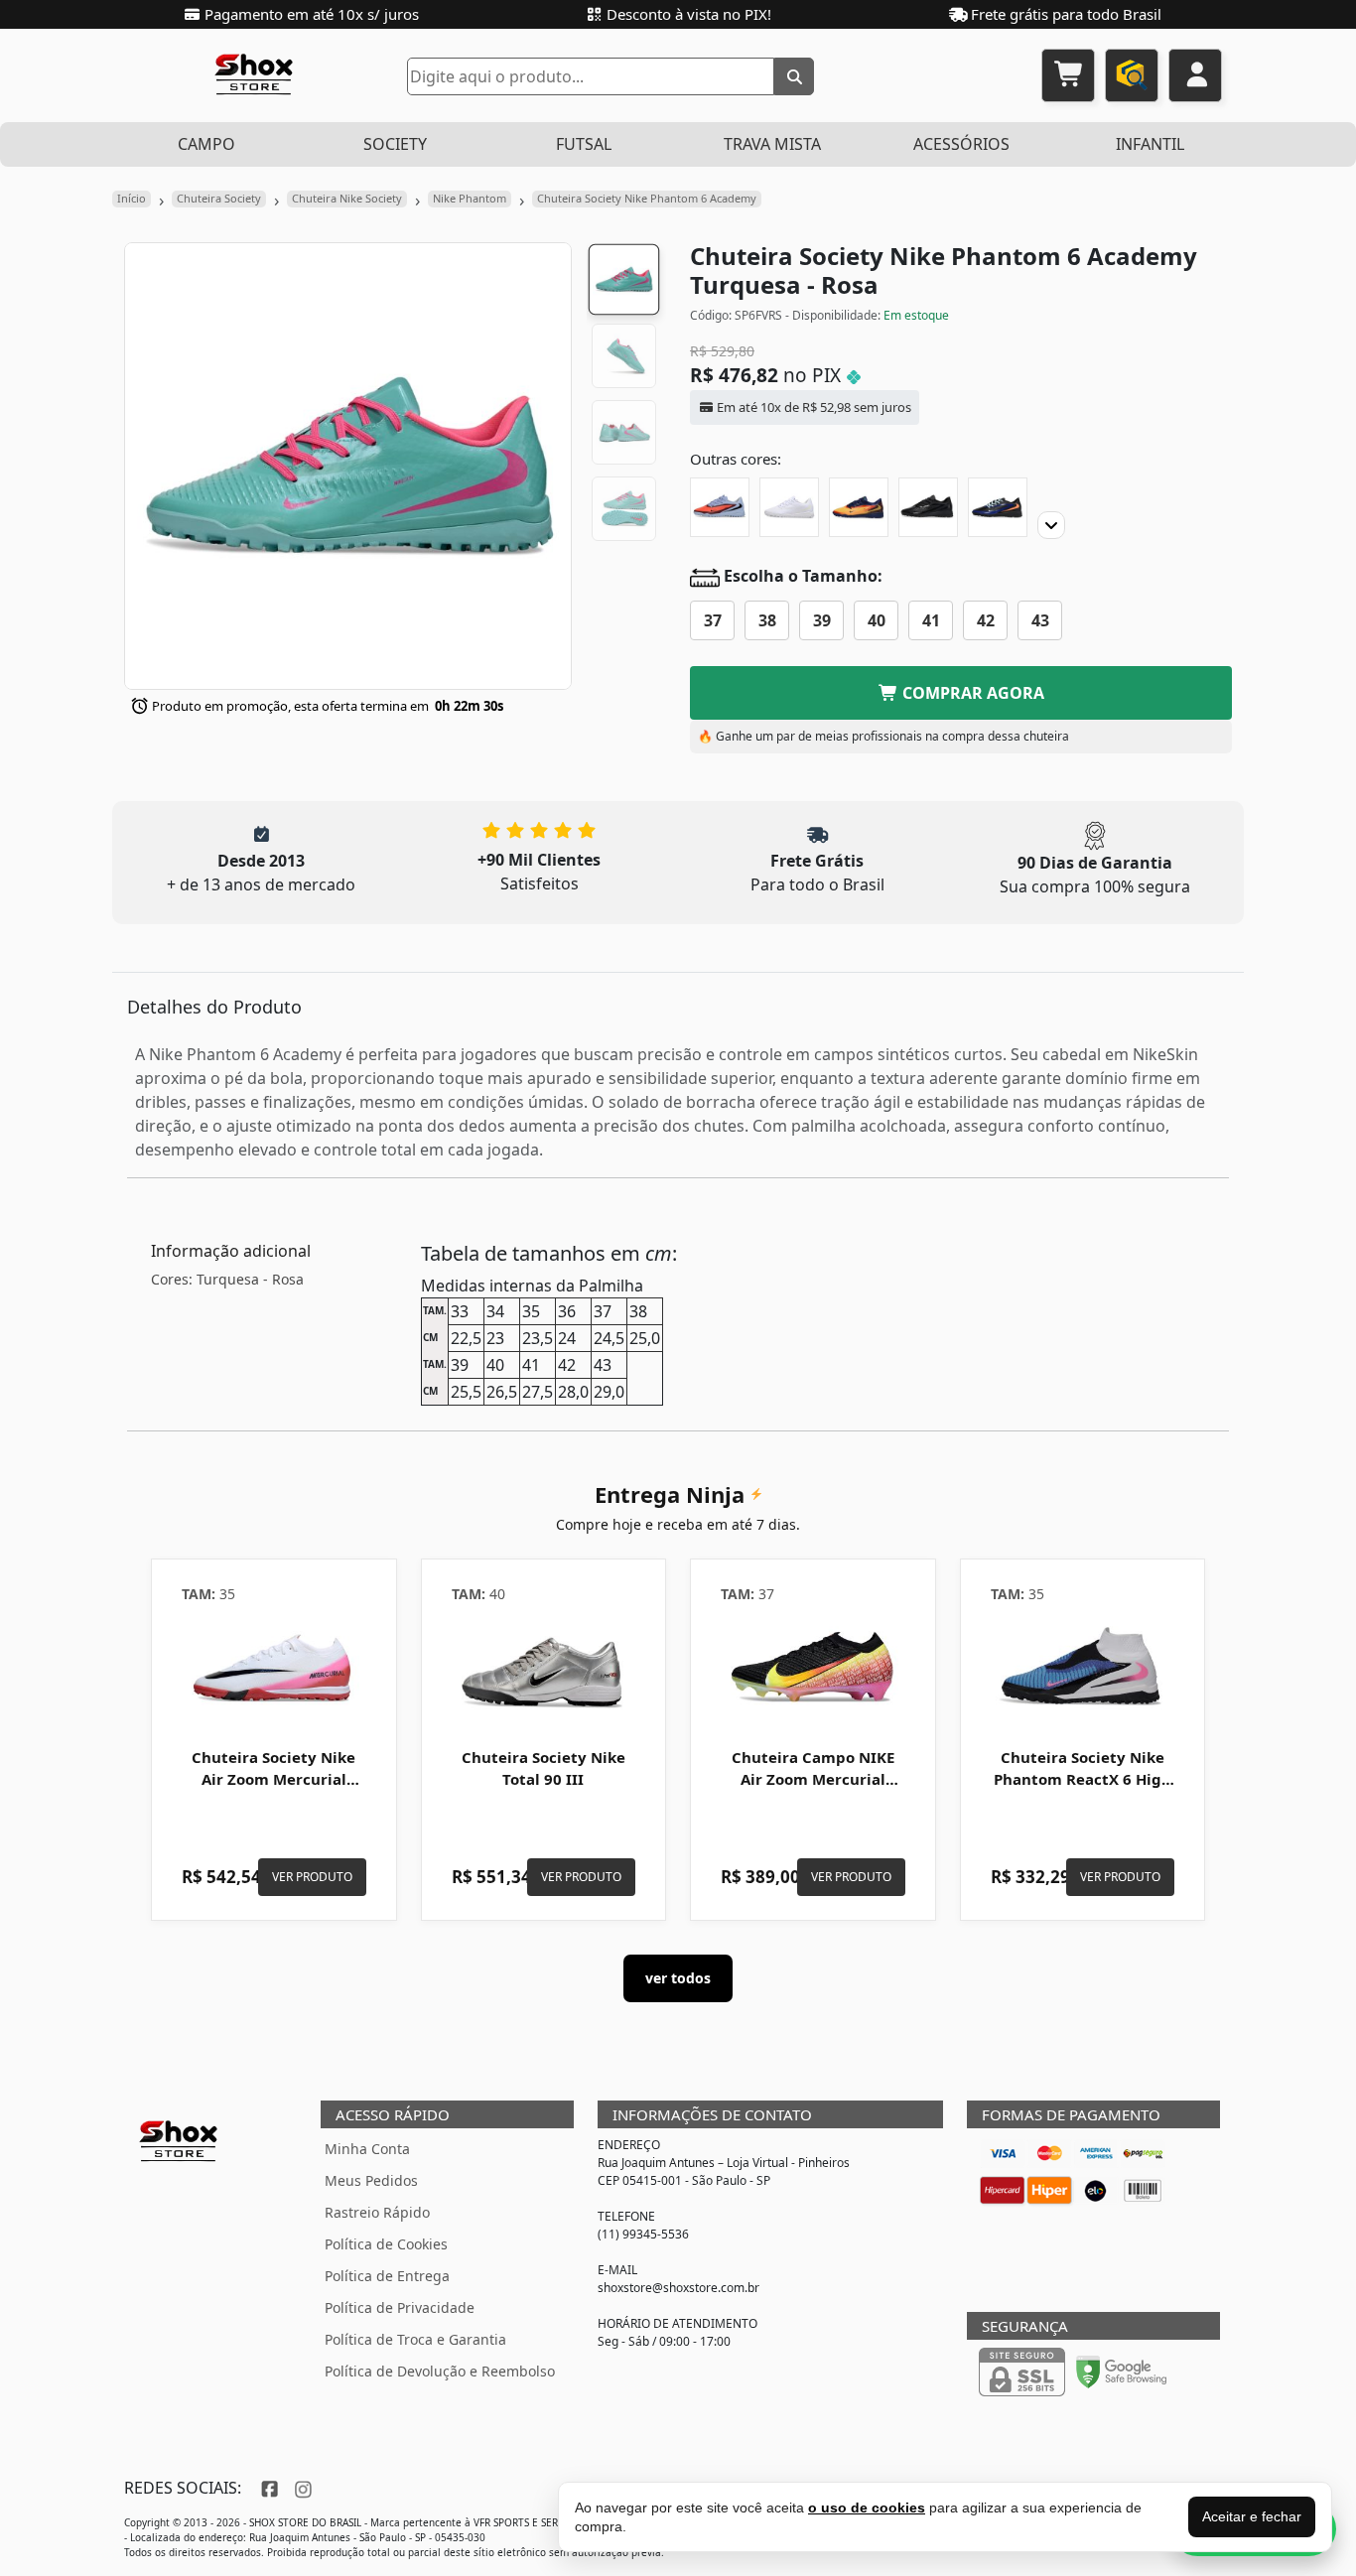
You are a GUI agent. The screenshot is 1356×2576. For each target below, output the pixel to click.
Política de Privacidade (400, 2307)
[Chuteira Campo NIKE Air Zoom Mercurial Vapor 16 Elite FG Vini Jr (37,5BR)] (813, 1669)
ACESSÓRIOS (961, 144)
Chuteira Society (219, 198)
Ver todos (678, 1978)
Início (132, 198)
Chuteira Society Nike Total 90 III (543, 1768)
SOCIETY (395, 144)
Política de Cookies (386, 2244)
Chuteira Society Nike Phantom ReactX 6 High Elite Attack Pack (1083, 1779)
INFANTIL (1150, 144)
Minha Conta (367, 2149)
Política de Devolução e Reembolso (440, 2371)
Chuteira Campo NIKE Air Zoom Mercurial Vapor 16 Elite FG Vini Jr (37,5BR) (813, 1789)
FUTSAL (584, 144)
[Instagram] (301, 2488)
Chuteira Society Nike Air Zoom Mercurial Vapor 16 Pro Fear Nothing (273, 1789)
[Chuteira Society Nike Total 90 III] (544, 1669)
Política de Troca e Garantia (415, 2339)
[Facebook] (268, 2488)
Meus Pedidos (371, 2180)
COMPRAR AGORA (971, 693)
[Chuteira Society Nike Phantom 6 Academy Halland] (859, 507)
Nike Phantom (470, 198)
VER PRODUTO (312, 1877)
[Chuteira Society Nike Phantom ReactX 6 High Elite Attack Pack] (1083, 1669)
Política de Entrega (387, 2276)
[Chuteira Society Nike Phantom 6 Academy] (789, 507)
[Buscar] (794, 76)
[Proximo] (1051, 525)
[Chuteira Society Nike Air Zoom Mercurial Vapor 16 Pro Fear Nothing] (274, 1669)
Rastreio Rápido (377, 2212)
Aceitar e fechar (1252, 2516)
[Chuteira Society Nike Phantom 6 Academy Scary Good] (720, 507)
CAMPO (206, 144)
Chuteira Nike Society (347, 198)
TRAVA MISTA (772, 144)
